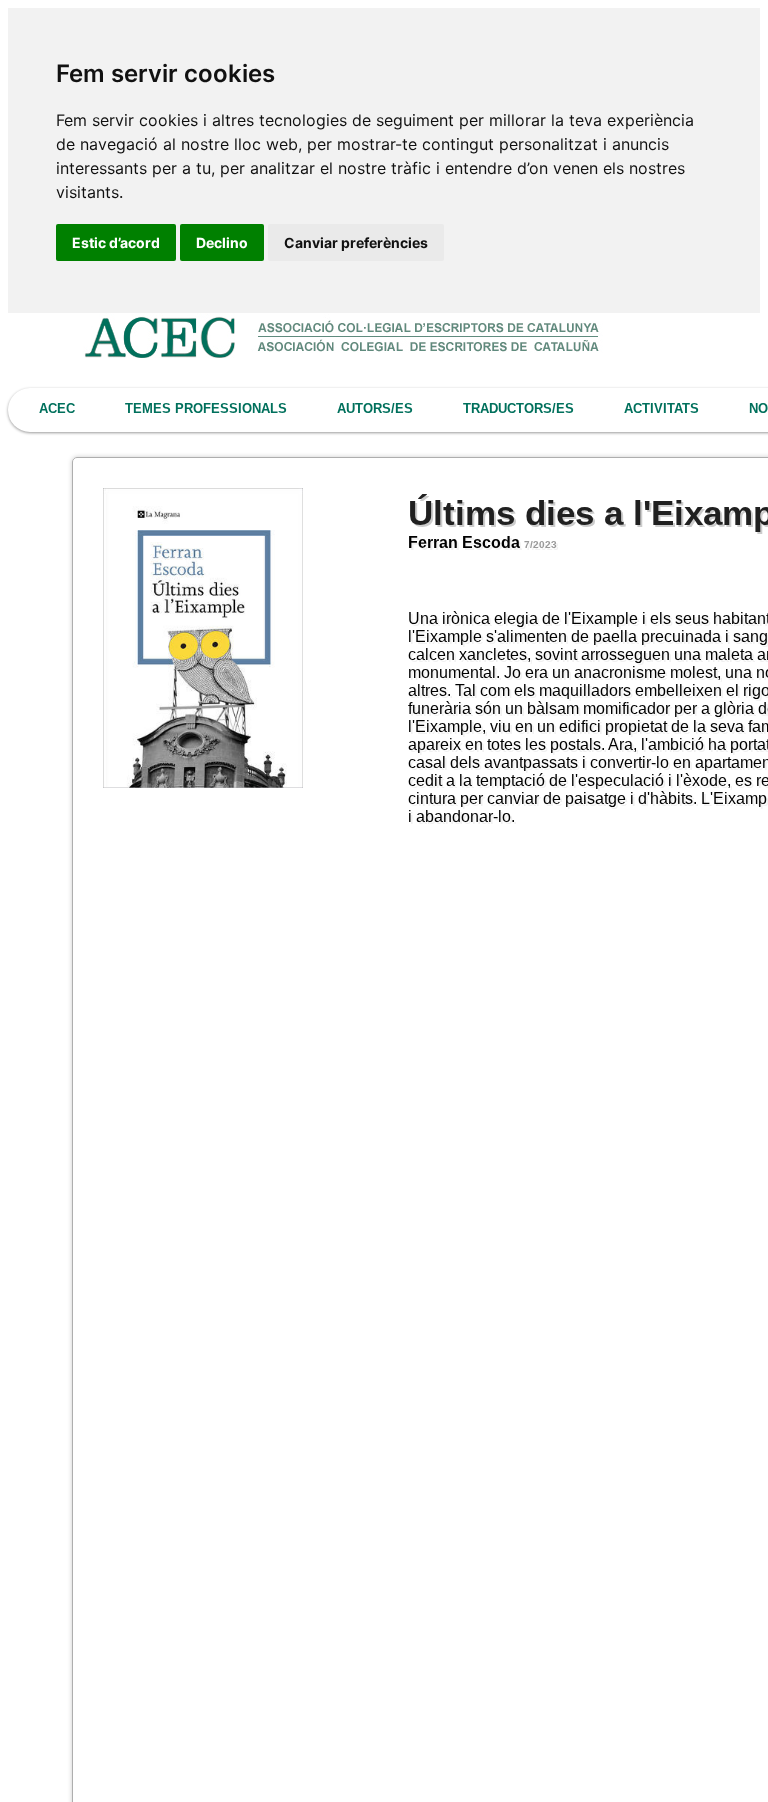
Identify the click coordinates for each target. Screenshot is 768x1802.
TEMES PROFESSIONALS (206, 408)
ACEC (57, 408)
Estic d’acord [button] (116, 242)
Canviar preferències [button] (356, 242)
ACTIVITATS (661, 408)
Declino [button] (222, 242)
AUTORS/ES (375, 408)
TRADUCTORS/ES (518, 408)
